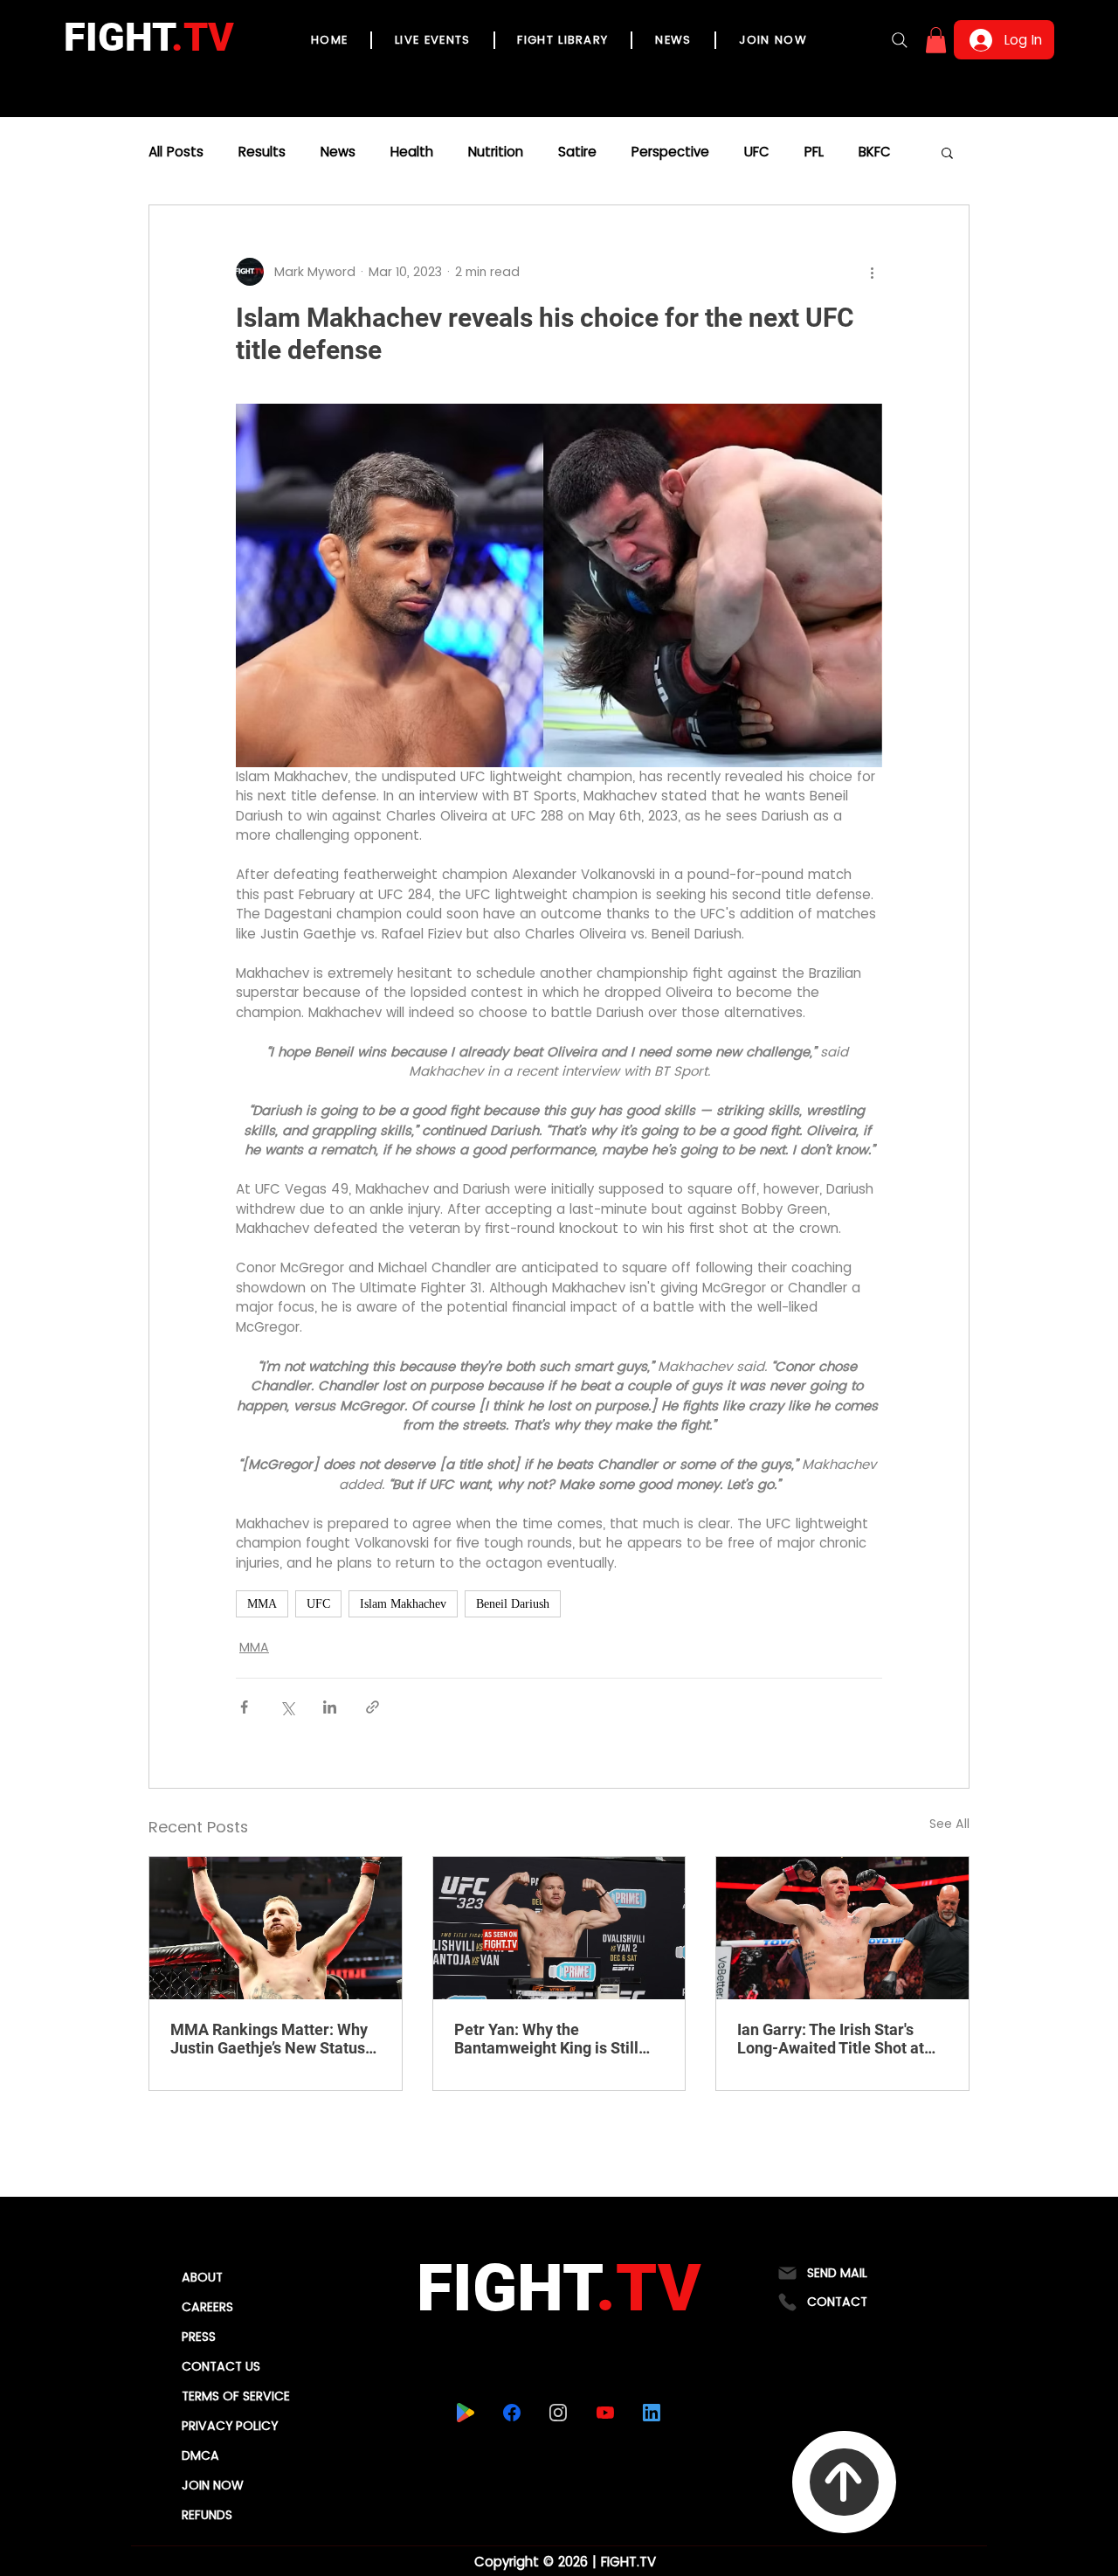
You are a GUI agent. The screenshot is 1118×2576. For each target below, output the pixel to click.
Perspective (670, 152)
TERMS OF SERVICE (236, 2396)
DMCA (200, 2455)
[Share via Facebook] (244, 1707)
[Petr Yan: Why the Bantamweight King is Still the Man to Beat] (559, 1928)
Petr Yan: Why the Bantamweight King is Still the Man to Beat (546, 2039)
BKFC (875, 152)
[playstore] (465, 2413)
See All (949, 1824)
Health (412, 152)
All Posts (176, 152)
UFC (757, 152)
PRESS (199, 2337)
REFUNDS (207, 2515)
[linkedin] (651, 2413)
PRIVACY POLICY (230, 2426)
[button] (936, 40)
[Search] (900, 40)
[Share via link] (373, 1707)
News (338, 152)
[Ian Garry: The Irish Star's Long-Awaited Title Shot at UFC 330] (842, 1928)
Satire (577, 152)
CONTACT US (221, 2366)
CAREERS (207, 2307)
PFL (814, 152)
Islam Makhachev (403, 1604)
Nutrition (496, 152)
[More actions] (872, 272)
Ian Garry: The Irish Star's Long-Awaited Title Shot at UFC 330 (831, 2039)
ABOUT (202, 2277)
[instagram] (558, 2413)
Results (262, 152)
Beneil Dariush (513, 1604)
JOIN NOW (213, 2485)
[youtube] (605, 2413)
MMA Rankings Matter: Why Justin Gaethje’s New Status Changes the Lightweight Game (269, 2039)
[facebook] (511, 2413)
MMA (262, 1604)
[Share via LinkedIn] (330, 1707)
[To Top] (844, 2482)
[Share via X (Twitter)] (287, 1707)
